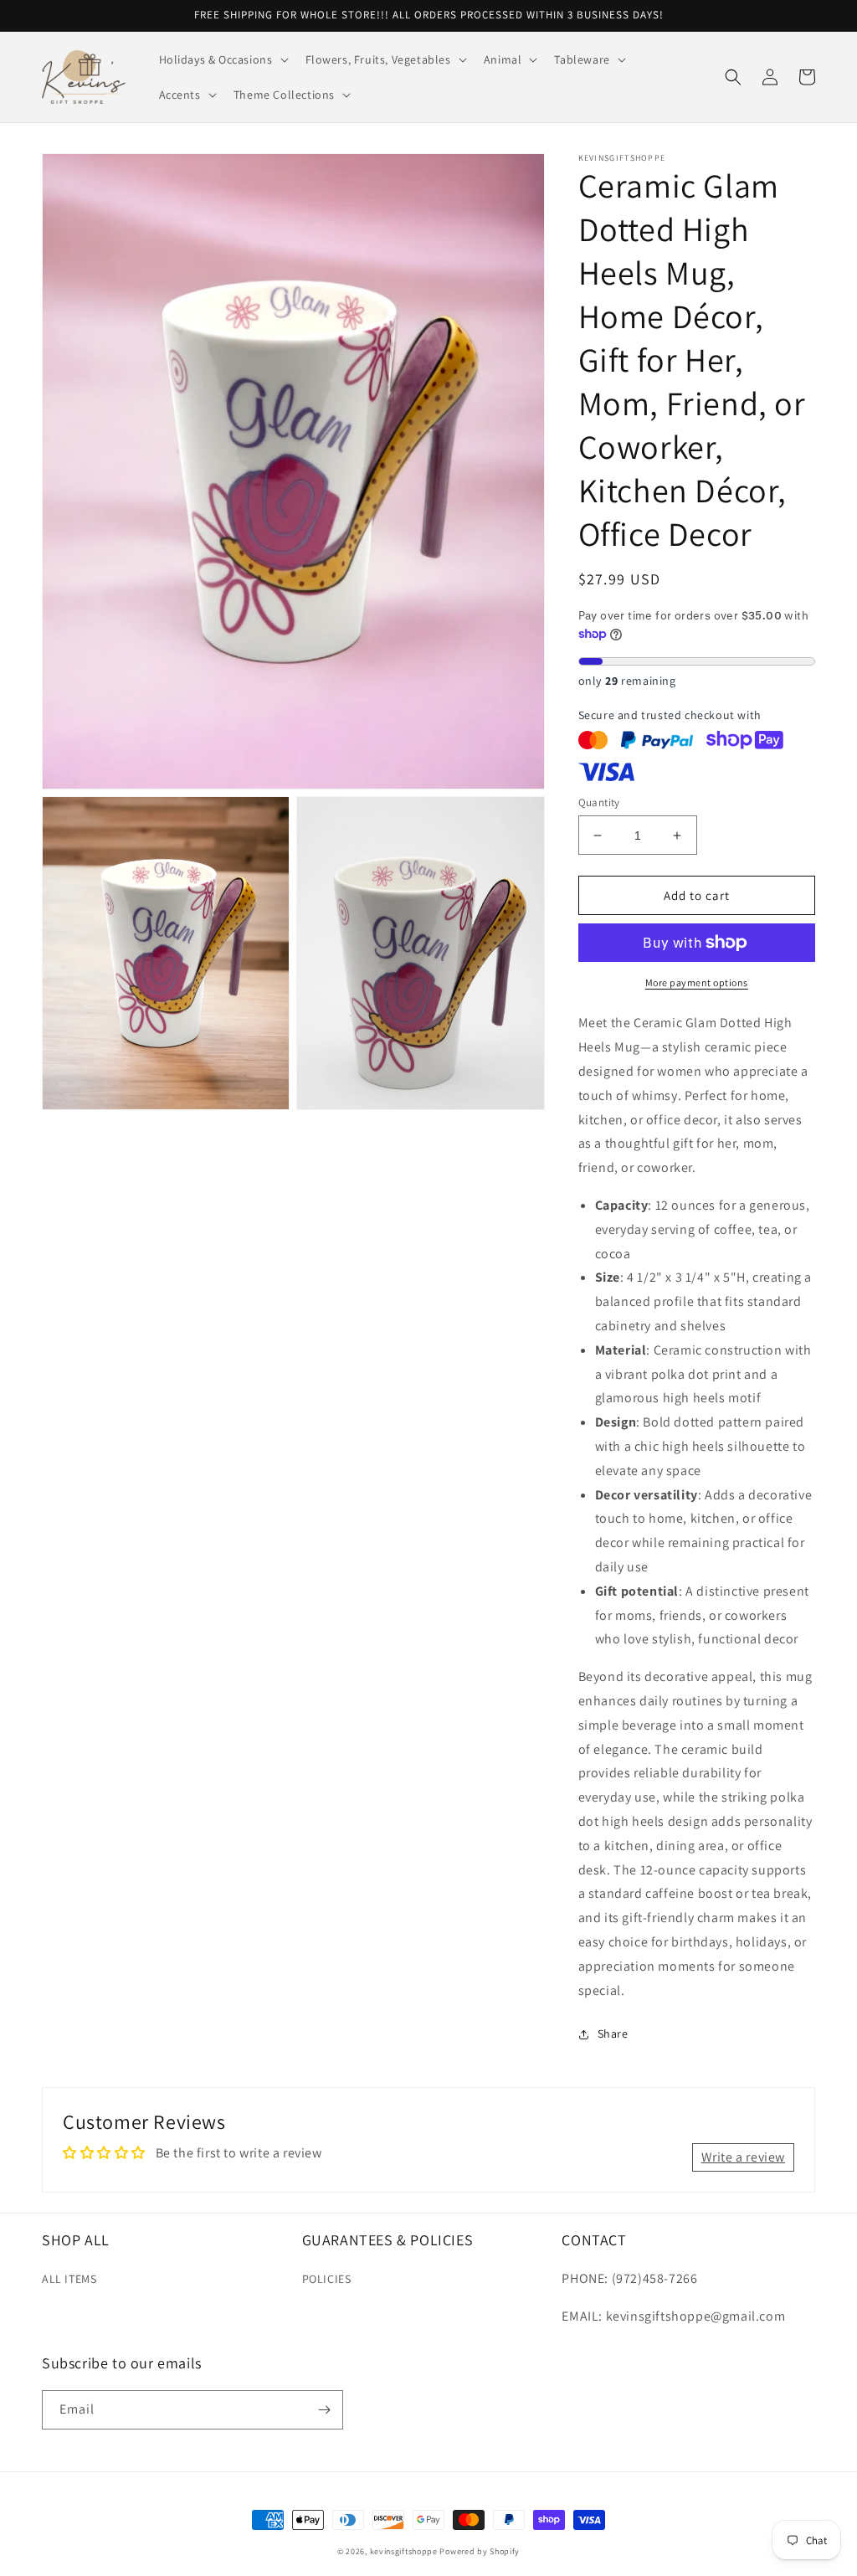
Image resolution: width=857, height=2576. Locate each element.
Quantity (599, 802)
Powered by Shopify (480, 2551)
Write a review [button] (743, 2157)
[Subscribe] (324, 2410)
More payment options (697, 982)
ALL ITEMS (69, 2279)
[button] (222, 59)
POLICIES (327, 2279)
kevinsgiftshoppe (404, 2551)
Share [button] (613, 2034)
